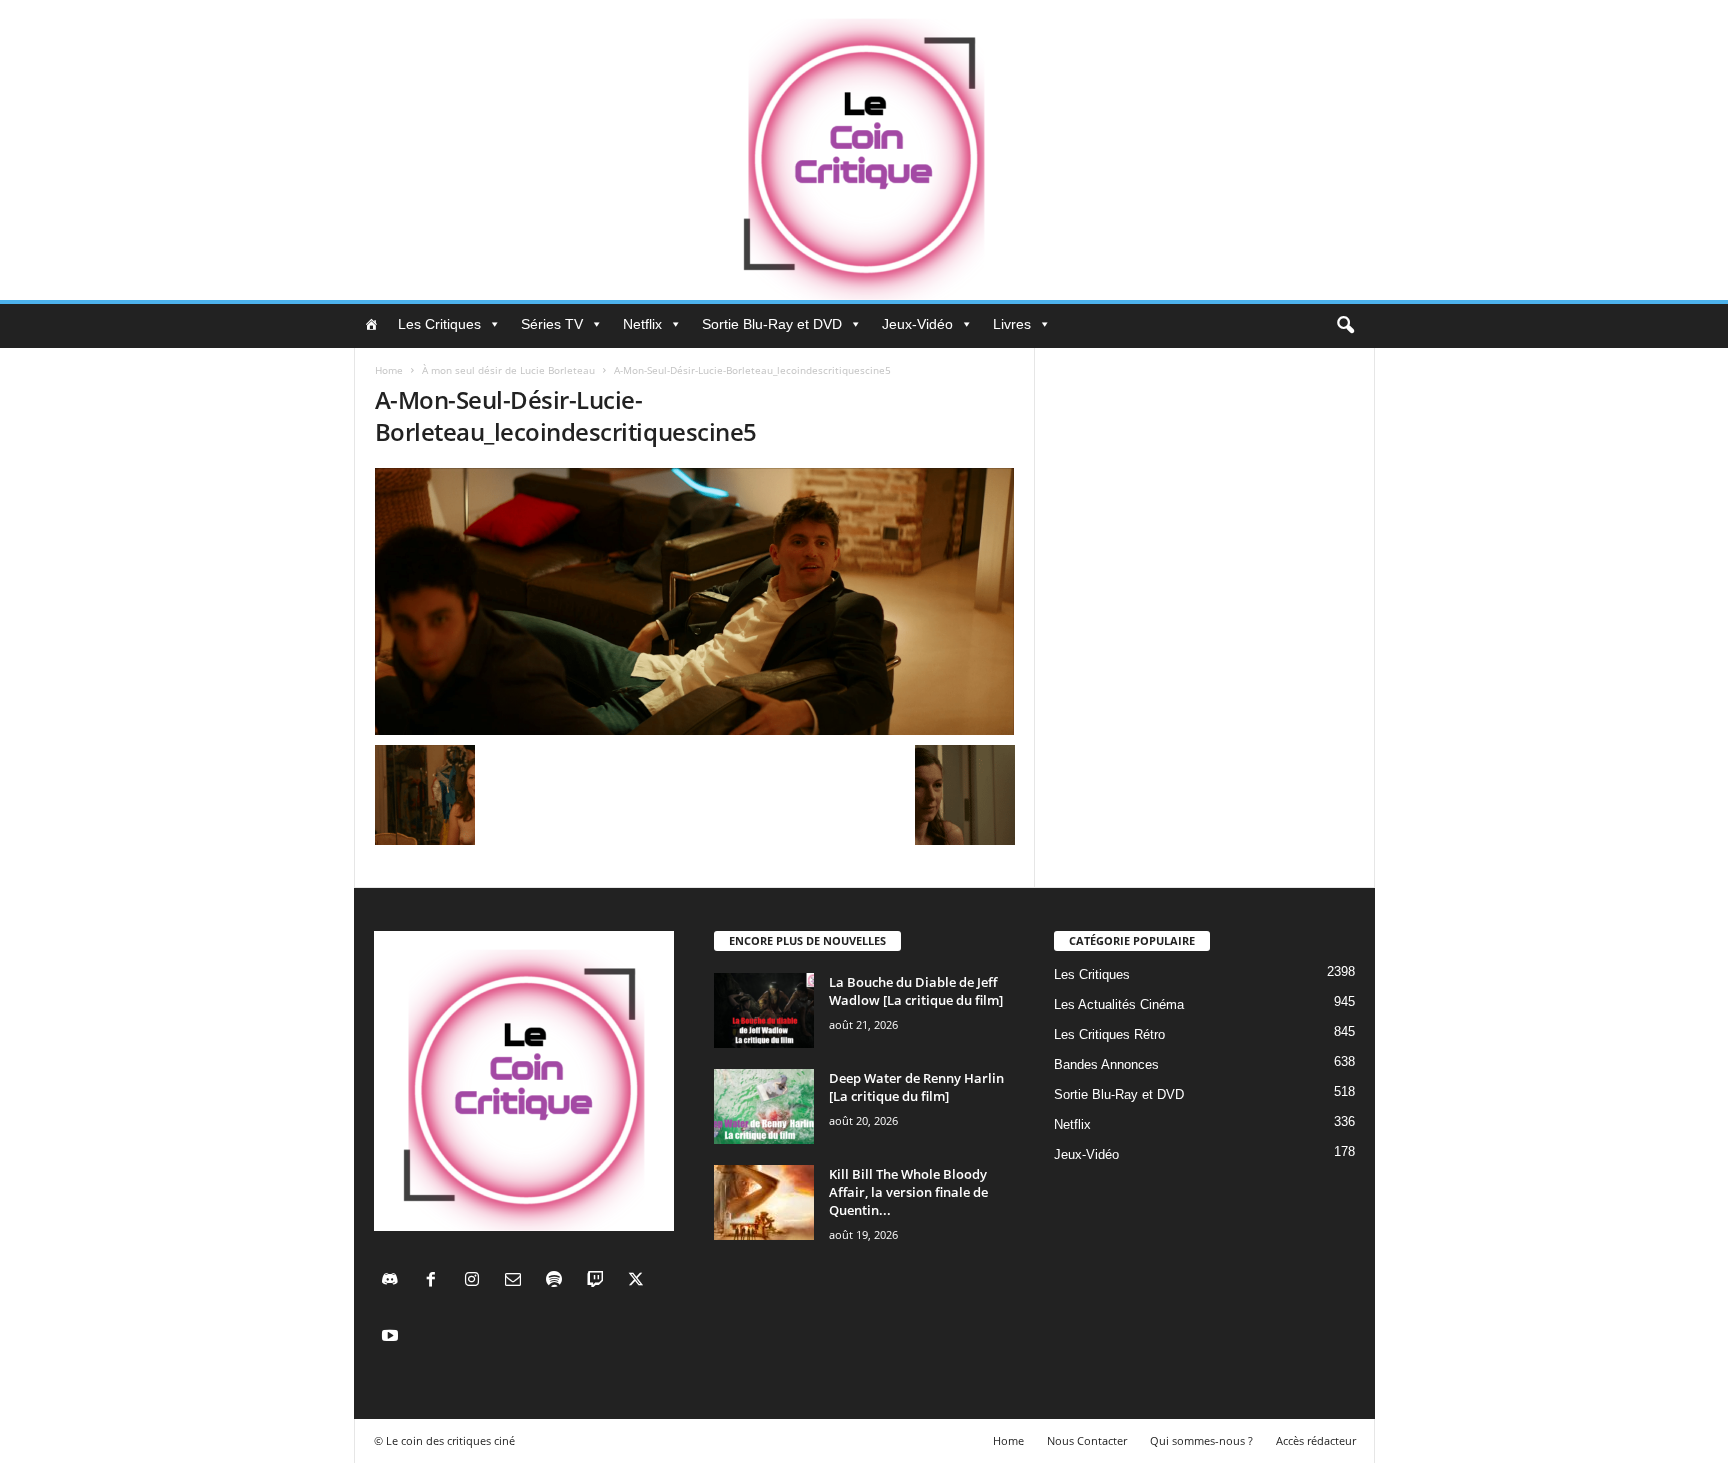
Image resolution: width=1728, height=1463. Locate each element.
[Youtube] (392, 1337)
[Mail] (517, 1281)
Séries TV (552, 324)
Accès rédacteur (1316, 1440)
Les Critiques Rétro (1109, 1034)
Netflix (642, 324)
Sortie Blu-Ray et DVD (772, 324)
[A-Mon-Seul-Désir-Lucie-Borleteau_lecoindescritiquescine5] (695, 601)
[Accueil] (371, 324)
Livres (1012, 324)
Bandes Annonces (1106, 1064)
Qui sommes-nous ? (1201, 1440)
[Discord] (394, 1281)
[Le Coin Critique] (864, 150)
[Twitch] (599, 1281)
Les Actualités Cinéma (1119, 1004)
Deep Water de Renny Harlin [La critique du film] (916, 1087)
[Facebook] (435, 1281)
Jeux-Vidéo (917, 324)
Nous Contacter (1087, 1440)
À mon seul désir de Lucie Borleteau (508, 370)
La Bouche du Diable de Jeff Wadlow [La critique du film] (916, 991)
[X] (638, 1281)
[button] (1345, 326)
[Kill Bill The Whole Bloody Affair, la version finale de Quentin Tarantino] (764, 1202)
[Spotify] (558, 1281)
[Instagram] (476, 1281)
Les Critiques (439, 324)
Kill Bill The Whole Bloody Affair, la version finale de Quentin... (908, 1192)
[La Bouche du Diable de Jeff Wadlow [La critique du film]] (764, 1010)
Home (389, 370)
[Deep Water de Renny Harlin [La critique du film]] (764, 1106)
